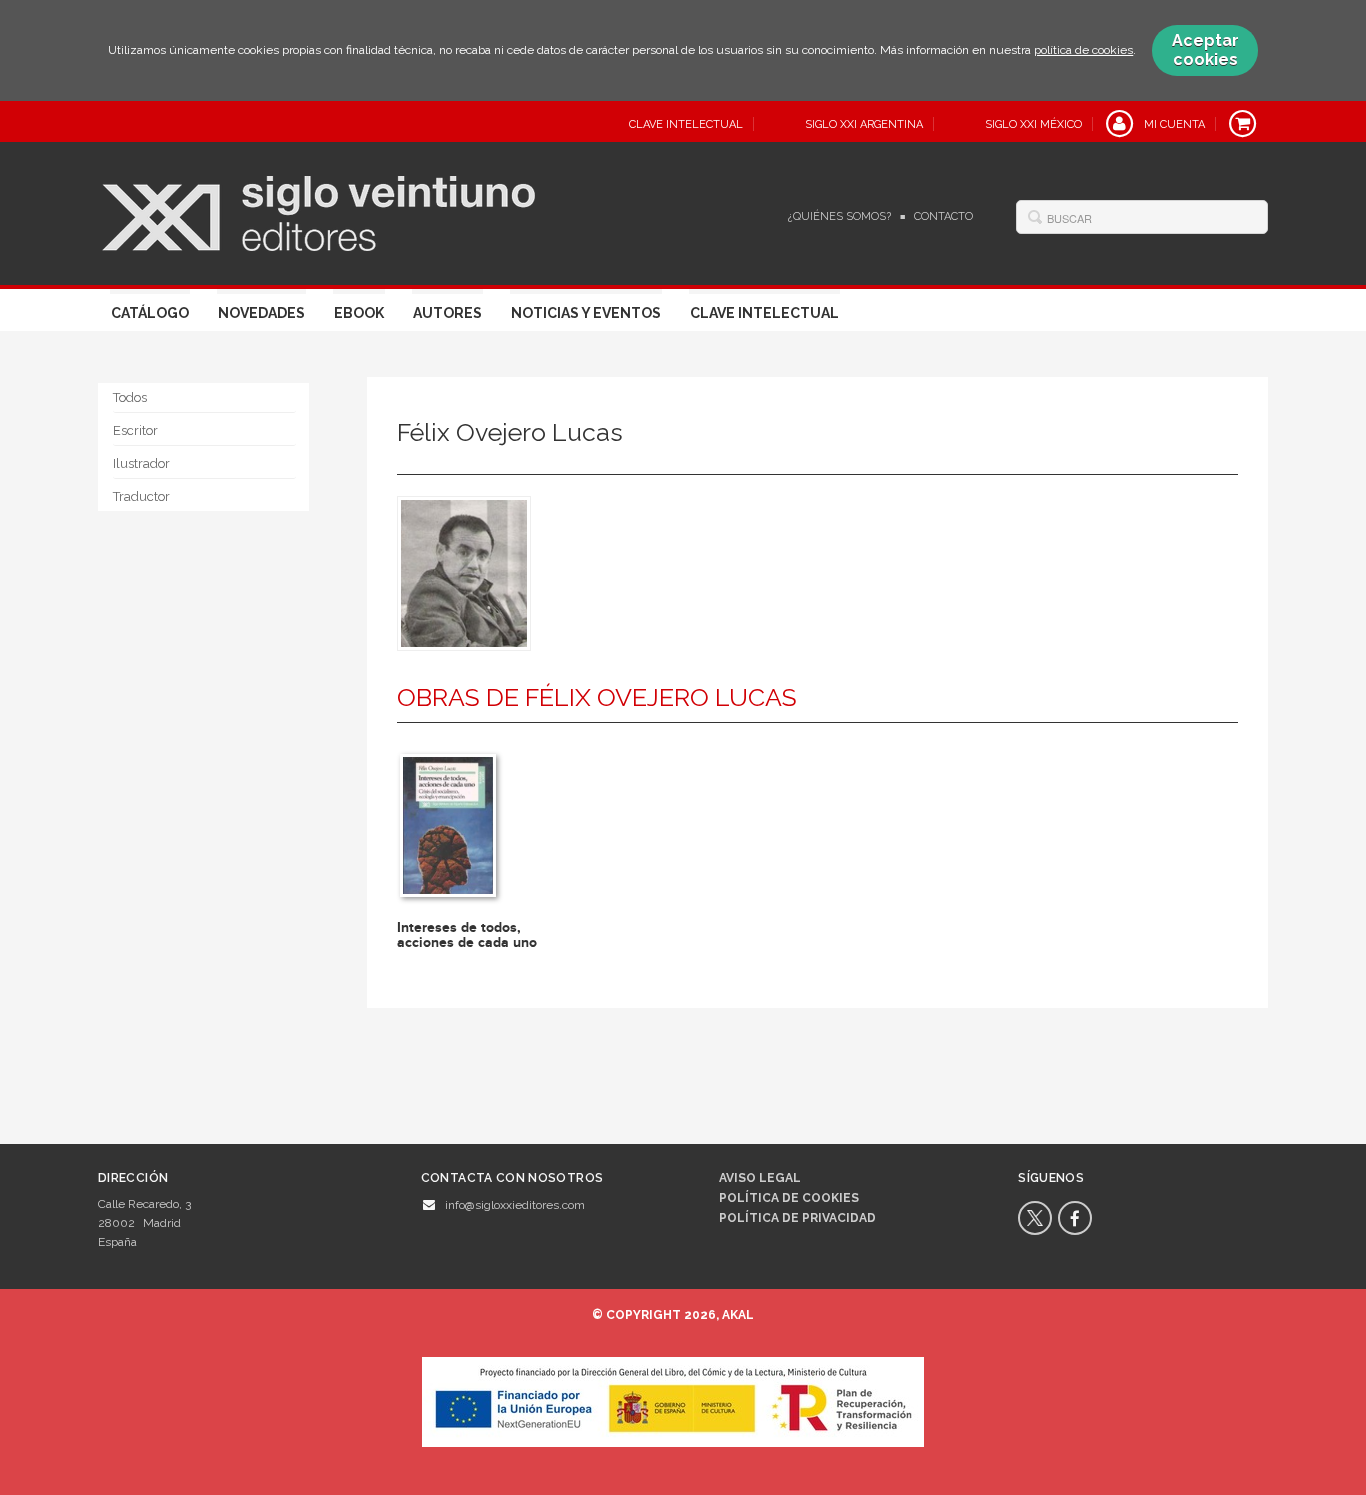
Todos (130, 397)
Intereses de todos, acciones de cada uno (467, 935)
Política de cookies (789, 1198)
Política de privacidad (797, 1218)
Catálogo (150, 313)
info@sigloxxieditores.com (515, 1205)
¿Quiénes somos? (839, 216)
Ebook (359, 313)
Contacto (943, 216)
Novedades (261, 313)
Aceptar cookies (1205, 50)
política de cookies (1083, 50)
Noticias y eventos (586, 313)
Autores (447, 313)
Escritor (135, 430)
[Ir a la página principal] (318, 211)
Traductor (141, 496)
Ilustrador (141, 463)
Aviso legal (760, 1178)
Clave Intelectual (764, 313)
